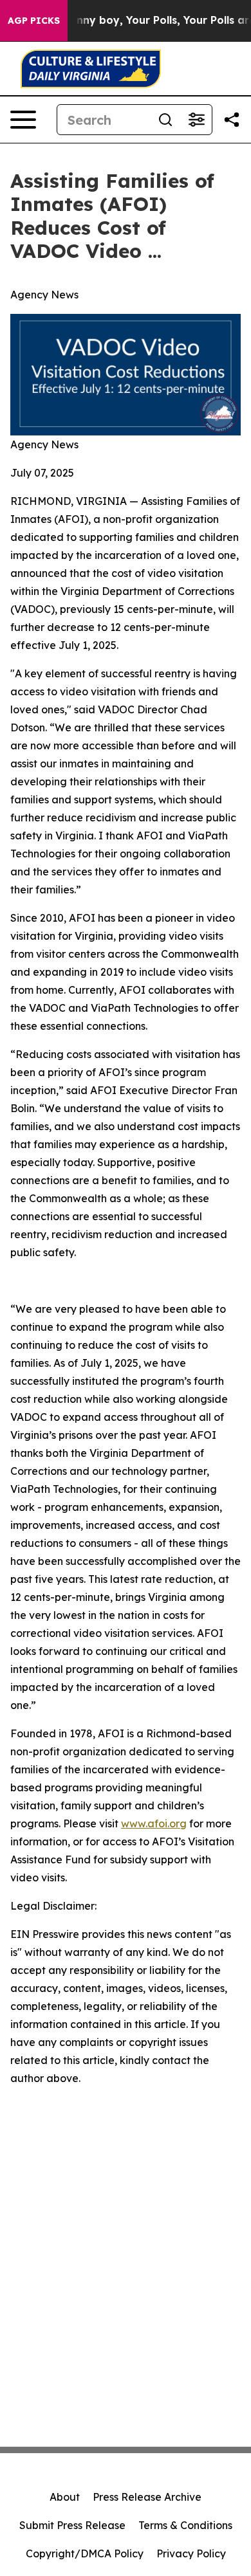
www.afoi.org (154, 1823)
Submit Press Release (72, 2525)
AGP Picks (34, 21)
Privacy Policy (191, 2553)
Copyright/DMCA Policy (85, 2553)
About (65, 2497)
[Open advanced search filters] (196, 120)
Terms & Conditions (185, 2525)
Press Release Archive (147, 2497)
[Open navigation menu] (23, 120)
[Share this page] (232, 120)
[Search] (165, 120)
